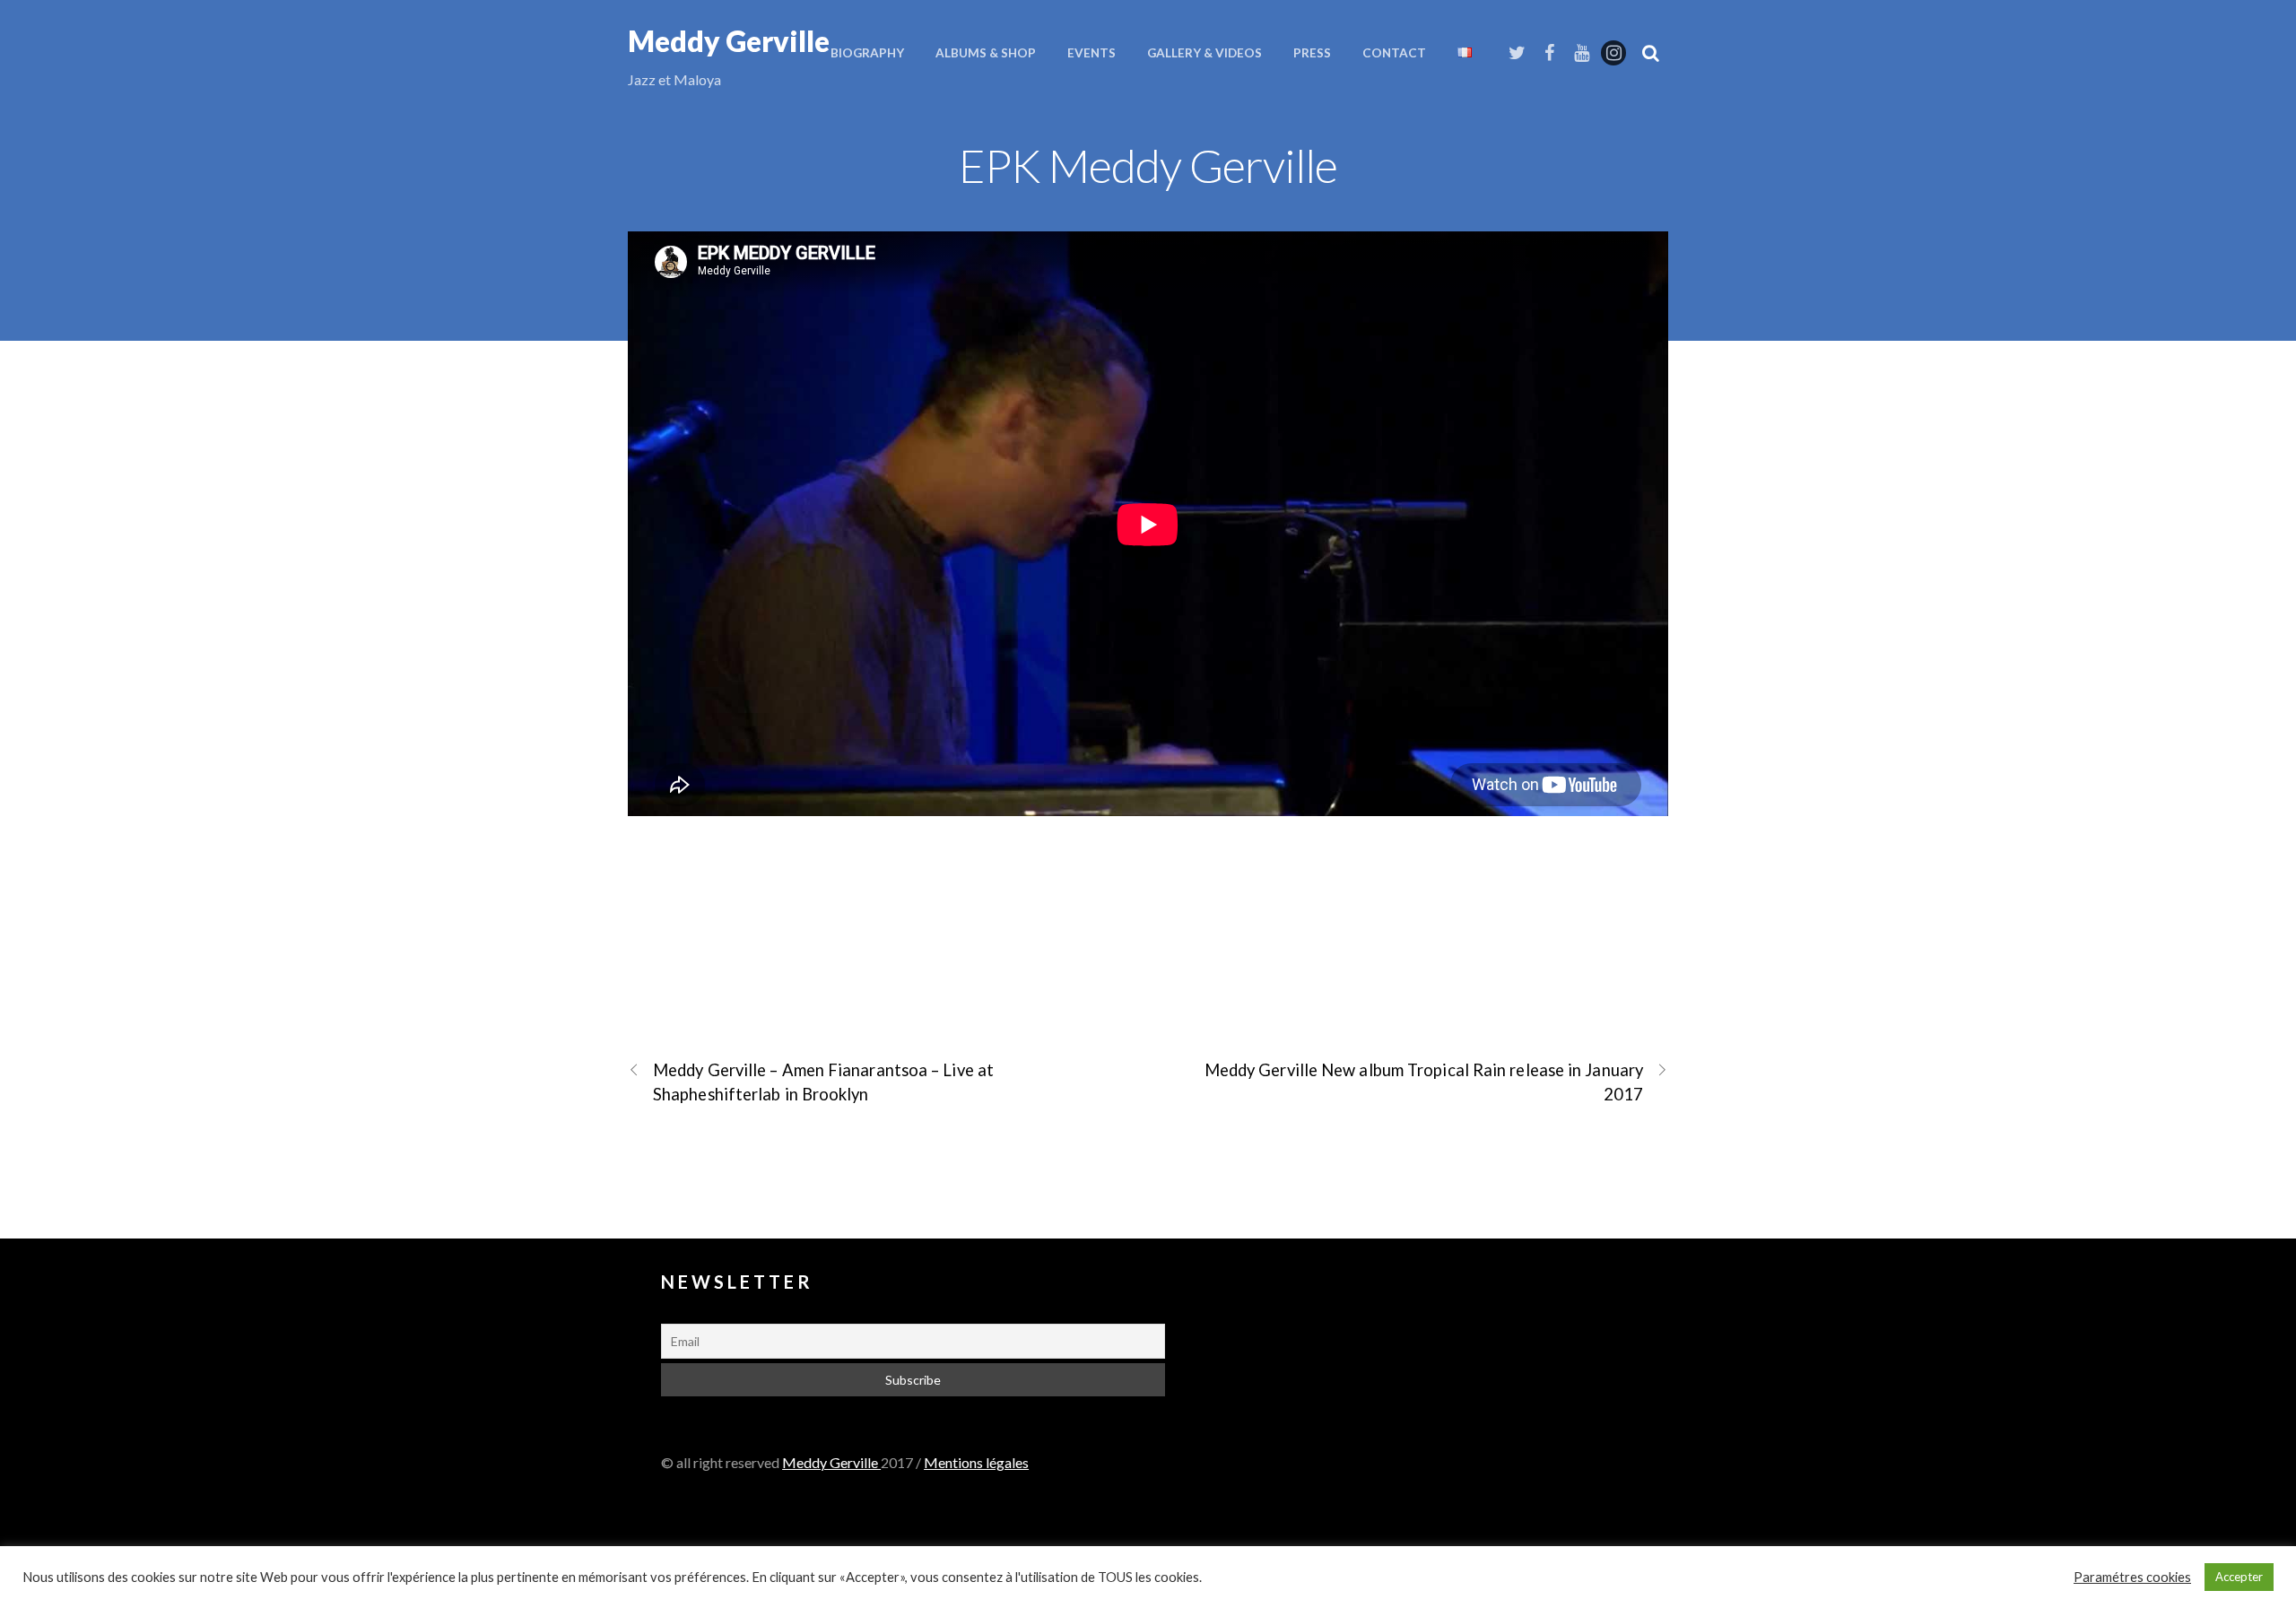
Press (1312, 53)
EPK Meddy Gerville (1148, 165)
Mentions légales (976, 1462)
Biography (867, 53)
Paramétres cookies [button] (2132, 1577)
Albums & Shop (986, 53)
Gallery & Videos (1205, 53)
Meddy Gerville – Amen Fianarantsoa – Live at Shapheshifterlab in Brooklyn (823, 1082)
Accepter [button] (2239, 1577)
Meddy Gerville (831, 1462)
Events (1091, 53)
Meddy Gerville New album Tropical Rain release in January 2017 (1424, 1082)
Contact (1394, 53)
